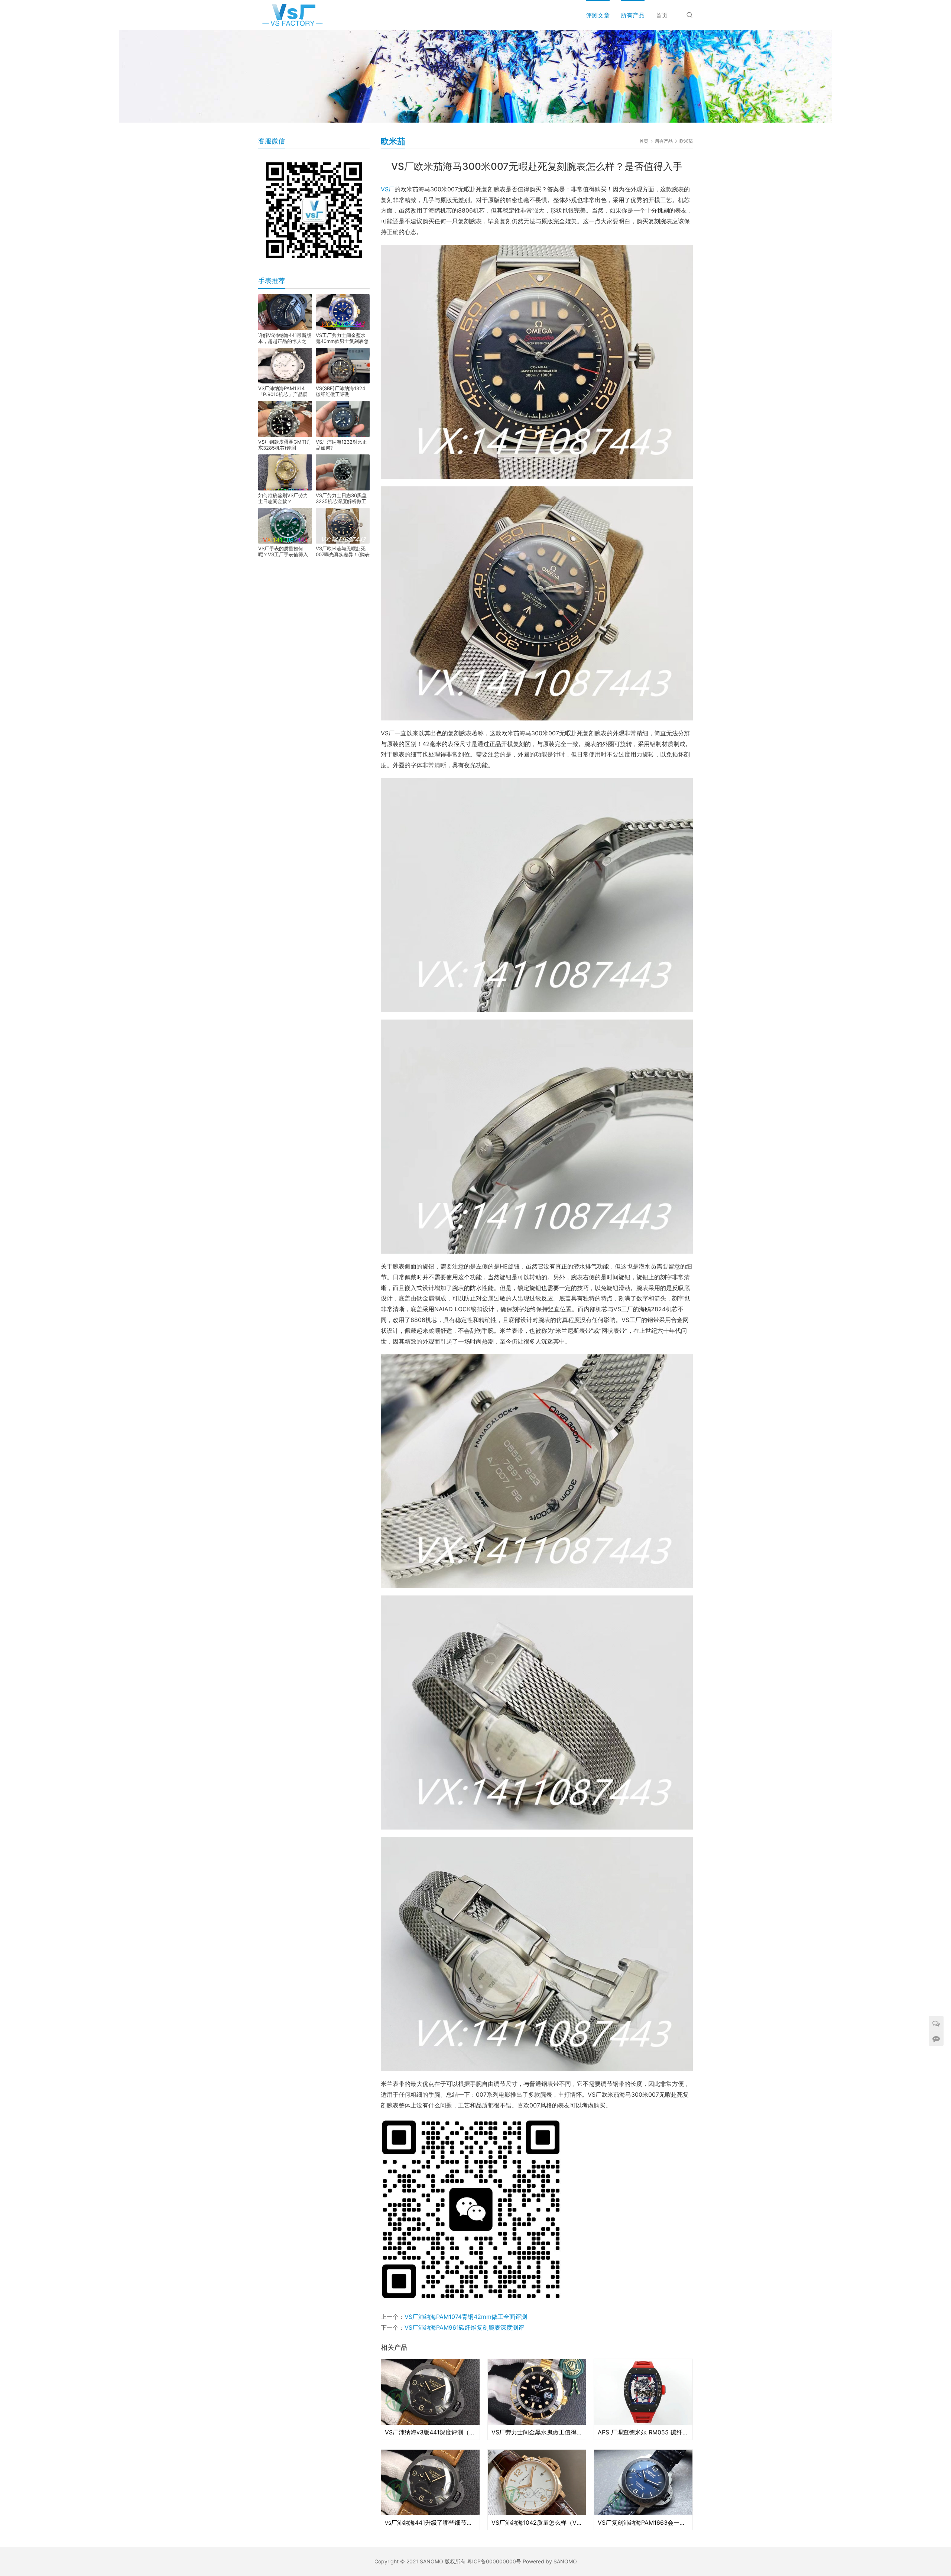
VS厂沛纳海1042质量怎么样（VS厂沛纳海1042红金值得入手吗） (537, 2522)
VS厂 (388, 189)
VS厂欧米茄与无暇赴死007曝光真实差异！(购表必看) (343, 551)
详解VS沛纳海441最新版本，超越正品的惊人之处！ (285, 338)
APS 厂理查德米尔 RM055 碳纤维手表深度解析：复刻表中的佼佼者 (643, 2432)
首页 (662, 15)
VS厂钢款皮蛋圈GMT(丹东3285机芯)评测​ (285, 445)
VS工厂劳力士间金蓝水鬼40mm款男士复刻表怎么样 (342, 338)
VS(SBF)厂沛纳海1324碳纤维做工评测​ (340, 391)
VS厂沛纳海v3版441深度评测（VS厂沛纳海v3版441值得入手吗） (430, 2432)
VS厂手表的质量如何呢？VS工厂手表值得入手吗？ (283, 551)
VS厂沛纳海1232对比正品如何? (341, 445)
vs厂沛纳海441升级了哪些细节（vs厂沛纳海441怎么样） (430, 2522)
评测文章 (598, 15)
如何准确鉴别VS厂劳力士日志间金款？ (283, 498)
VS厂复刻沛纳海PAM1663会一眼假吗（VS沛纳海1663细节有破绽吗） (643, 2522)
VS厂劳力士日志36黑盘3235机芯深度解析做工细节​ (341, 498)
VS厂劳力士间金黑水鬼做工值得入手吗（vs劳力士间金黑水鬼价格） (537, 2432)
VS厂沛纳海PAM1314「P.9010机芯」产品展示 (283, 391)
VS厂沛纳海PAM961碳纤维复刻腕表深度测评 (464, 2327)
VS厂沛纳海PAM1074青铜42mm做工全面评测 (466, 2317)
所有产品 (633, 15)
